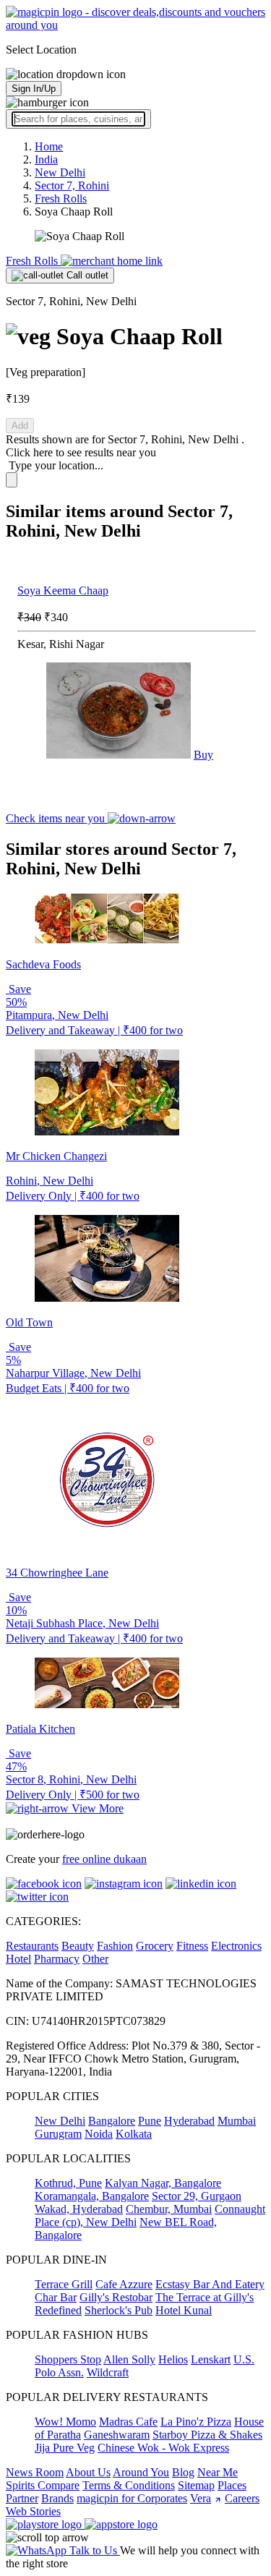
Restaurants (32, 1946)
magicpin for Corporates (132, 2498)
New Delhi (60, 2121)
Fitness (192, 1946)
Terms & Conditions (129, 2485)
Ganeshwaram (117, 2435)
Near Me (218, 2472)
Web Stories (33, 2511)
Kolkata (134, 2134)
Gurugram (58, 2134)
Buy (203, 755)
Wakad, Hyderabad (79, 2209)
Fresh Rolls (33, 261)
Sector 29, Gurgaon (197, 2196)
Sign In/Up (34, 89)
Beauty (78, 1946)
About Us (88, 2472)
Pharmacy (57, 1959)
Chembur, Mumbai (169, 2209)
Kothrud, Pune (68, 2183)
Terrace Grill (64, 2284)
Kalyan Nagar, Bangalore (163, 2183)
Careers (242, 2498)
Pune (150, 2121)
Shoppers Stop (68, 2359)
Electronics (236, 1946)
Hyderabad (189, 2121)
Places (232, 2485)
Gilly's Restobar (116, 2297)
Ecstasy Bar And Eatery (210, 2284)
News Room (35, 2472)
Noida (99, 2134)
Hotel (18, 1959)
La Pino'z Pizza (196, 2422)
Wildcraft (108, 2372)
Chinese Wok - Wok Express (163, 2448)
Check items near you (57, 818)
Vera (201, 2498)
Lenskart (211, 2359)
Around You (141, 2472)
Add (20, 426)
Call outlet (86, 275)
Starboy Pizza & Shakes (207, 2435)
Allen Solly (129, 2359)
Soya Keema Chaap (63, 590)
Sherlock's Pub (119, 2310)
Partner (22, 2498)
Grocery (155, 1946)
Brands (57, 2498)
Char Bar (56, 2297)
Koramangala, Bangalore (92, 2196)
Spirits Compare (43, 2485)
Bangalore (112, 2121)
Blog (183, 2472)
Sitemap (196, 2485)
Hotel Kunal (184, 2310)
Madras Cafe (128, 2422)
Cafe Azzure (124, 2284)
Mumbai (237, 2121)
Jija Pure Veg (65, 2448)
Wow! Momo (65, 2422)
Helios (173, 2359)
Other (95, 1959)
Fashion (115, 1946)
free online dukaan (104, 1859)
